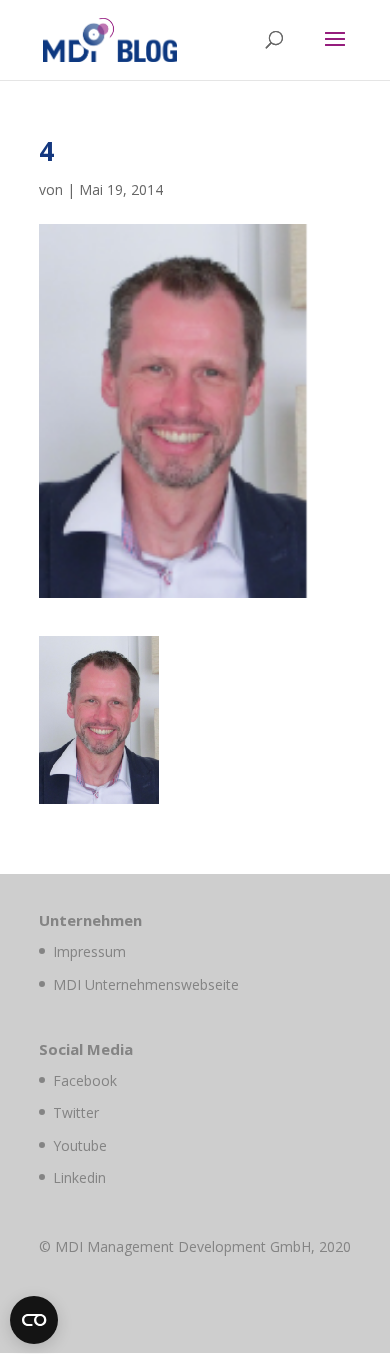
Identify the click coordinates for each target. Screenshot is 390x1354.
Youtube (80, 1145)
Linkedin (79, 1177)
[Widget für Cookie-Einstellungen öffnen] (34, 1320)
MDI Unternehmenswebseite (146, 984)
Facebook (85, 1080)
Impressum (89, 951)
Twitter (76, 1112)
